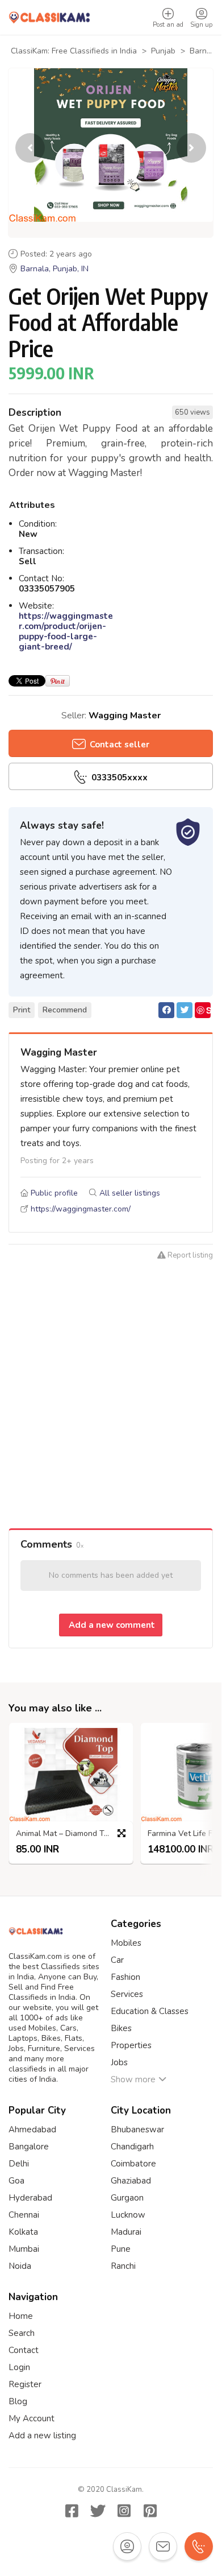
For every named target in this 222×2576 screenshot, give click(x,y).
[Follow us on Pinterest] (150, 2511)
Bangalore (29, 2147)
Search (22, 2333)
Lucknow (128, 2215)
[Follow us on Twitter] (98, 2511)
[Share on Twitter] (185, 1010)
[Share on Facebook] (166, 1010)
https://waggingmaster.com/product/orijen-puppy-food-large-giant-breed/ (66, 631)
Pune (121, 2249)
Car (117, 1960)
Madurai (126, 2232)
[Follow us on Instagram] (124, 2511)
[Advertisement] (111, 1406)
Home (21, 2316)
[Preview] (122, 1833)
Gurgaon (127, 2198)
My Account (32, 2418)
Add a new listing (42, 2436)
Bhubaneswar (137, 2130)
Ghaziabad (131, 2181)
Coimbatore (133, 2164)
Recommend (65, 1010)
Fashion (125, 1977)
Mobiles (126, 1943)
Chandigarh (132, 2147)
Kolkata (23, 2232)
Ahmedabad (32, 2130)
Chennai (24, 2215)
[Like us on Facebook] (72, 2511)
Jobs (119, 2062)
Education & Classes (150, 2011)
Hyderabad (30, 2198)
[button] (191, 148)
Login (19, 2367)
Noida (20, 2266)
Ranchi (123, 2266)
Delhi (19, 2164)
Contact (24, 2350)
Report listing (189, 1255)
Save (203, 1011)
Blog (18, 2401)
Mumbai (24, 2249)
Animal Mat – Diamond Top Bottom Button (74, 1834)
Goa (16, 2181)
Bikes (121, 2028)
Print (22, 1010)
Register (25, 2384)
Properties (131, 2045)
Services (127, 1994)
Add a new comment (111, 1625)
